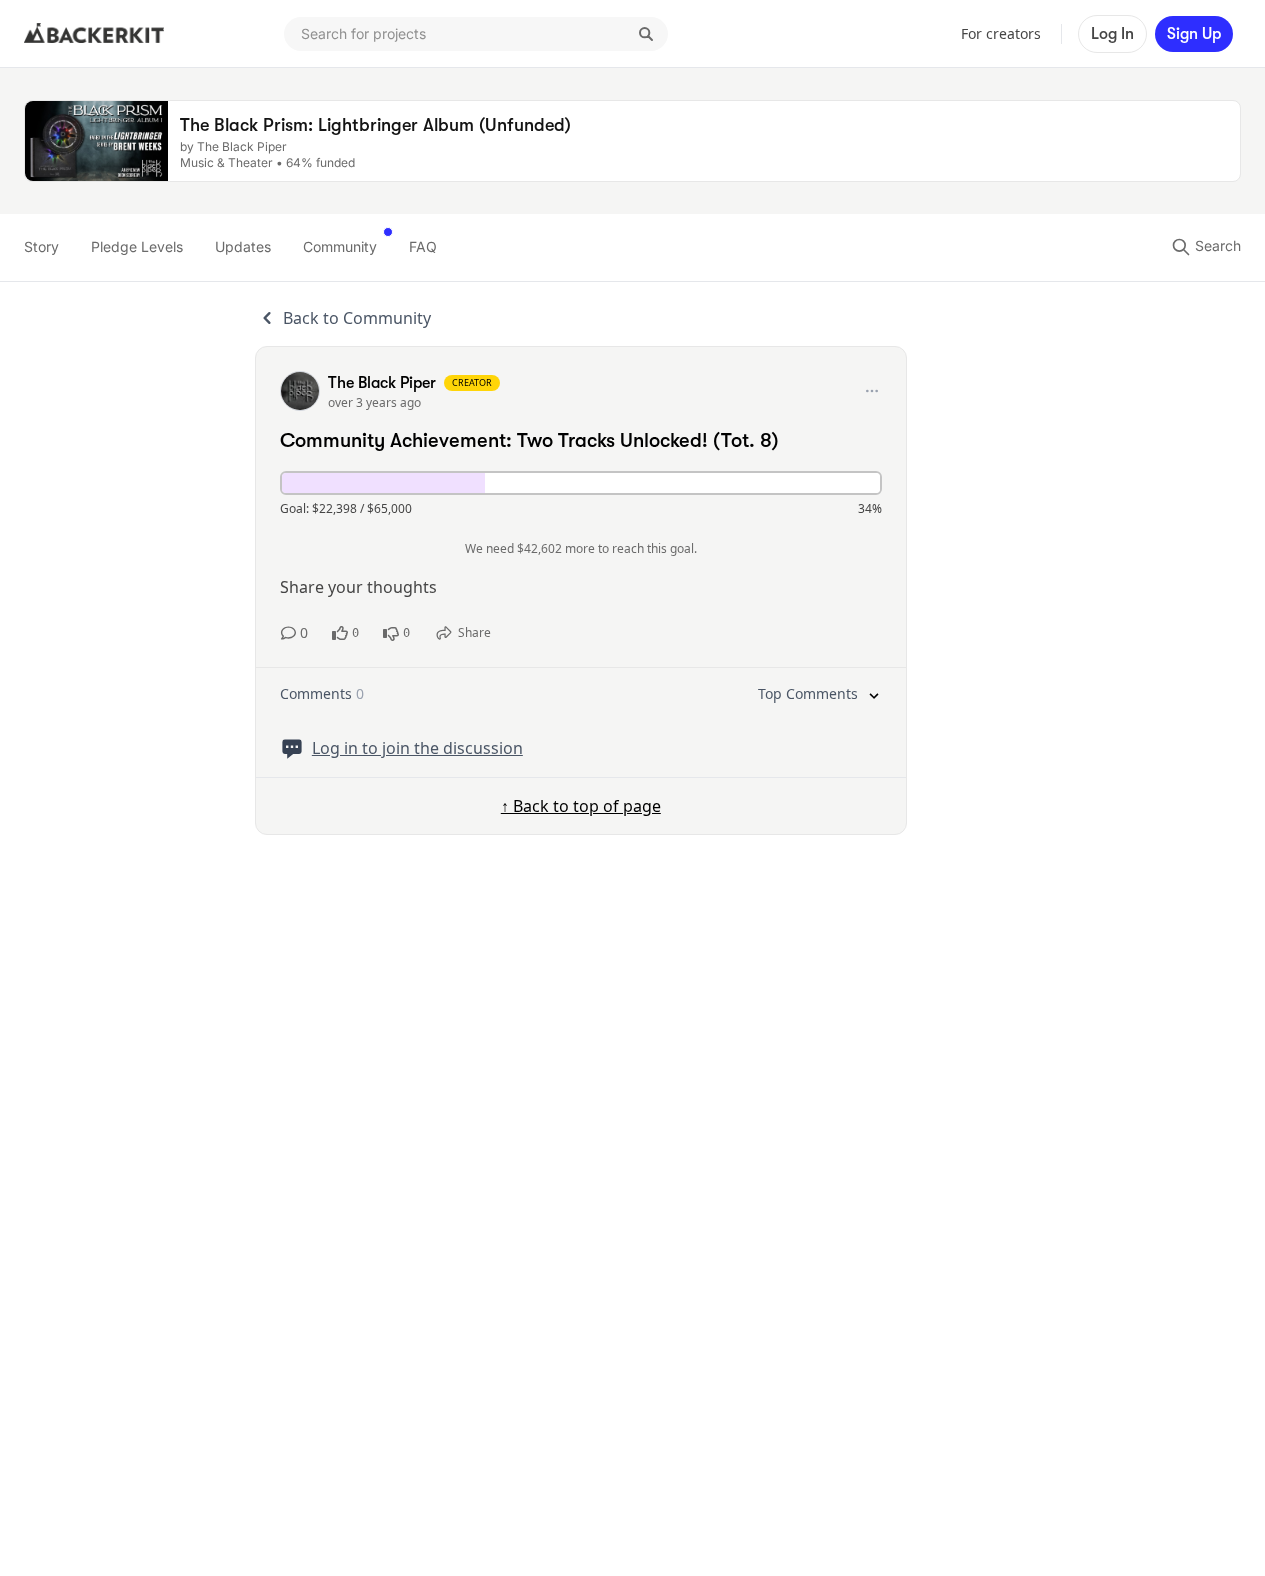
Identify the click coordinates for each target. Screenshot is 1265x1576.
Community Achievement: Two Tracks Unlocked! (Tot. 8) (529, 440)
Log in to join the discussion (417, 748)
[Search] (646, 34)
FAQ (423, 246)
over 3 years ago (374, 402)
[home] (94, 34)
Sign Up (1194, 34)
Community (340, 246)
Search (1216, 245)
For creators (1001, 33)
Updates (243, 246)
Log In (1112, 34)
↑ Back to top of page (581, 806)
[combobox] (476, 34)
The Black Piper (382, 383)
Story (41, 246)
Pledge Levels (137, 246)
